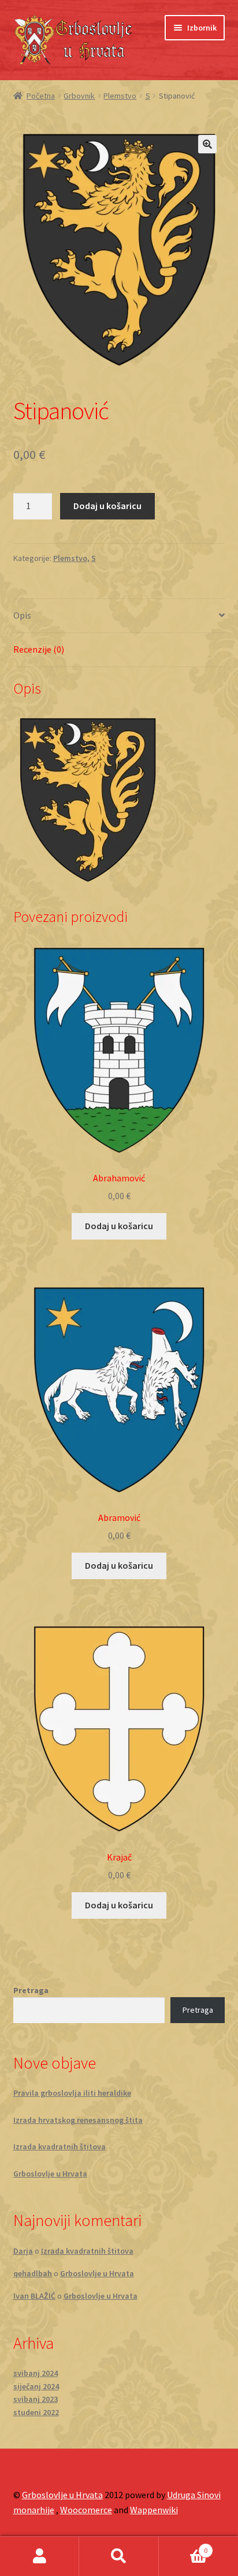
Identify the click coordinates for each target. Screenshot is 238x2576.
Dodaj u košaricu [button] (119, 1226)
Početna (41, 96)
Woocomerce (86, 2510)
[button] (207, 144)
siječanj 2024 (36, 2386)
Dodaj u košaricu (107, 506)
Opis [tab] (22, 615)
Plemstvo (120, 96)
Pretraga (31, 1990)
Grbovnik (79, 96)
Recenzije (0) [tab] (39, 649)
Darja (23, 2251)
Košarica (183, 2546)
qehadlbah (33, 2273)
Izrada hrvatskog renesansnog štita (78, 2120)
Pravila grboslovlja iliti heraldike (72, 2093)
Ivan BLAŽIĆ (34, 2296)
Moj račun (40, 2556)
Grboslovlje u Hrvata (50, 2174)
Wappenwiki (154, 2510)
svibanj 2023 (36, 2399)
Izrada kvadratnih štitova (59, 2146)
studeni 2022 (36, 2412)
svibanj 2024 (36, 2373)
